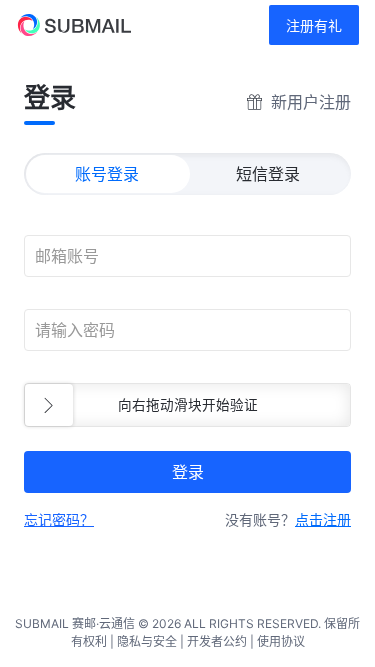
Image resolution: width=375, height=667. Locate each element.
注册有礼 (314, 25)
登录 (188, 472)
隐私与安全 (147, 641)
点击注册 (323, 519)
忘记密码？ (59, 519)
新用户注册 (311, 102)
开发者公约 (217, 641)
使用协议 (281, 641)
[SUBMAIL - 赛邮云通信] (65, 25)
